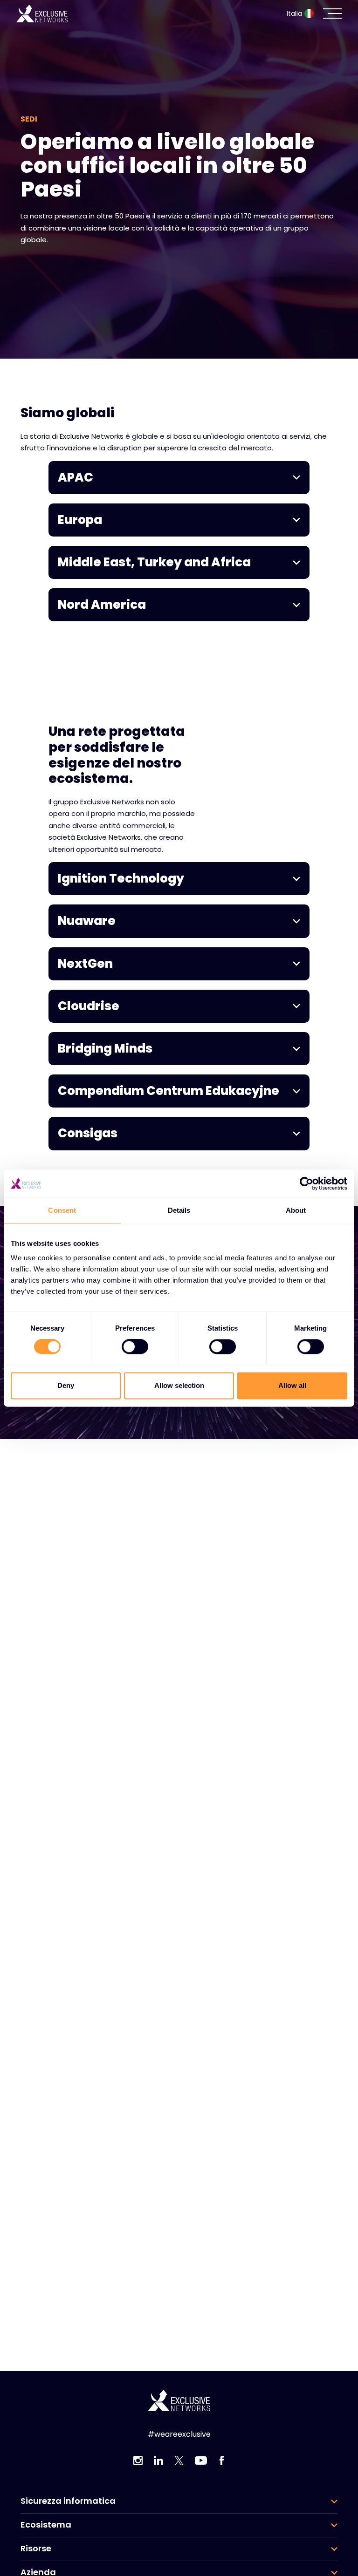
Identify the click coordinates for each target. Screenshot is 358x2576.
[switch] (135, 1347)
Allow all (292, 1385)
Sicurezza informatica (68, 2501)
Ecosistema (46, 2525)
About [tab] (296, 1210)
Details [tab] (179, 1210)
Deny (66, 1385)
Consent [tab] (62, 1210)
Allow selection (179, 1385)
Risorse (36, 2549)
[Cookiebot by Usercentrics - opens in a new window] (306, 1183)
